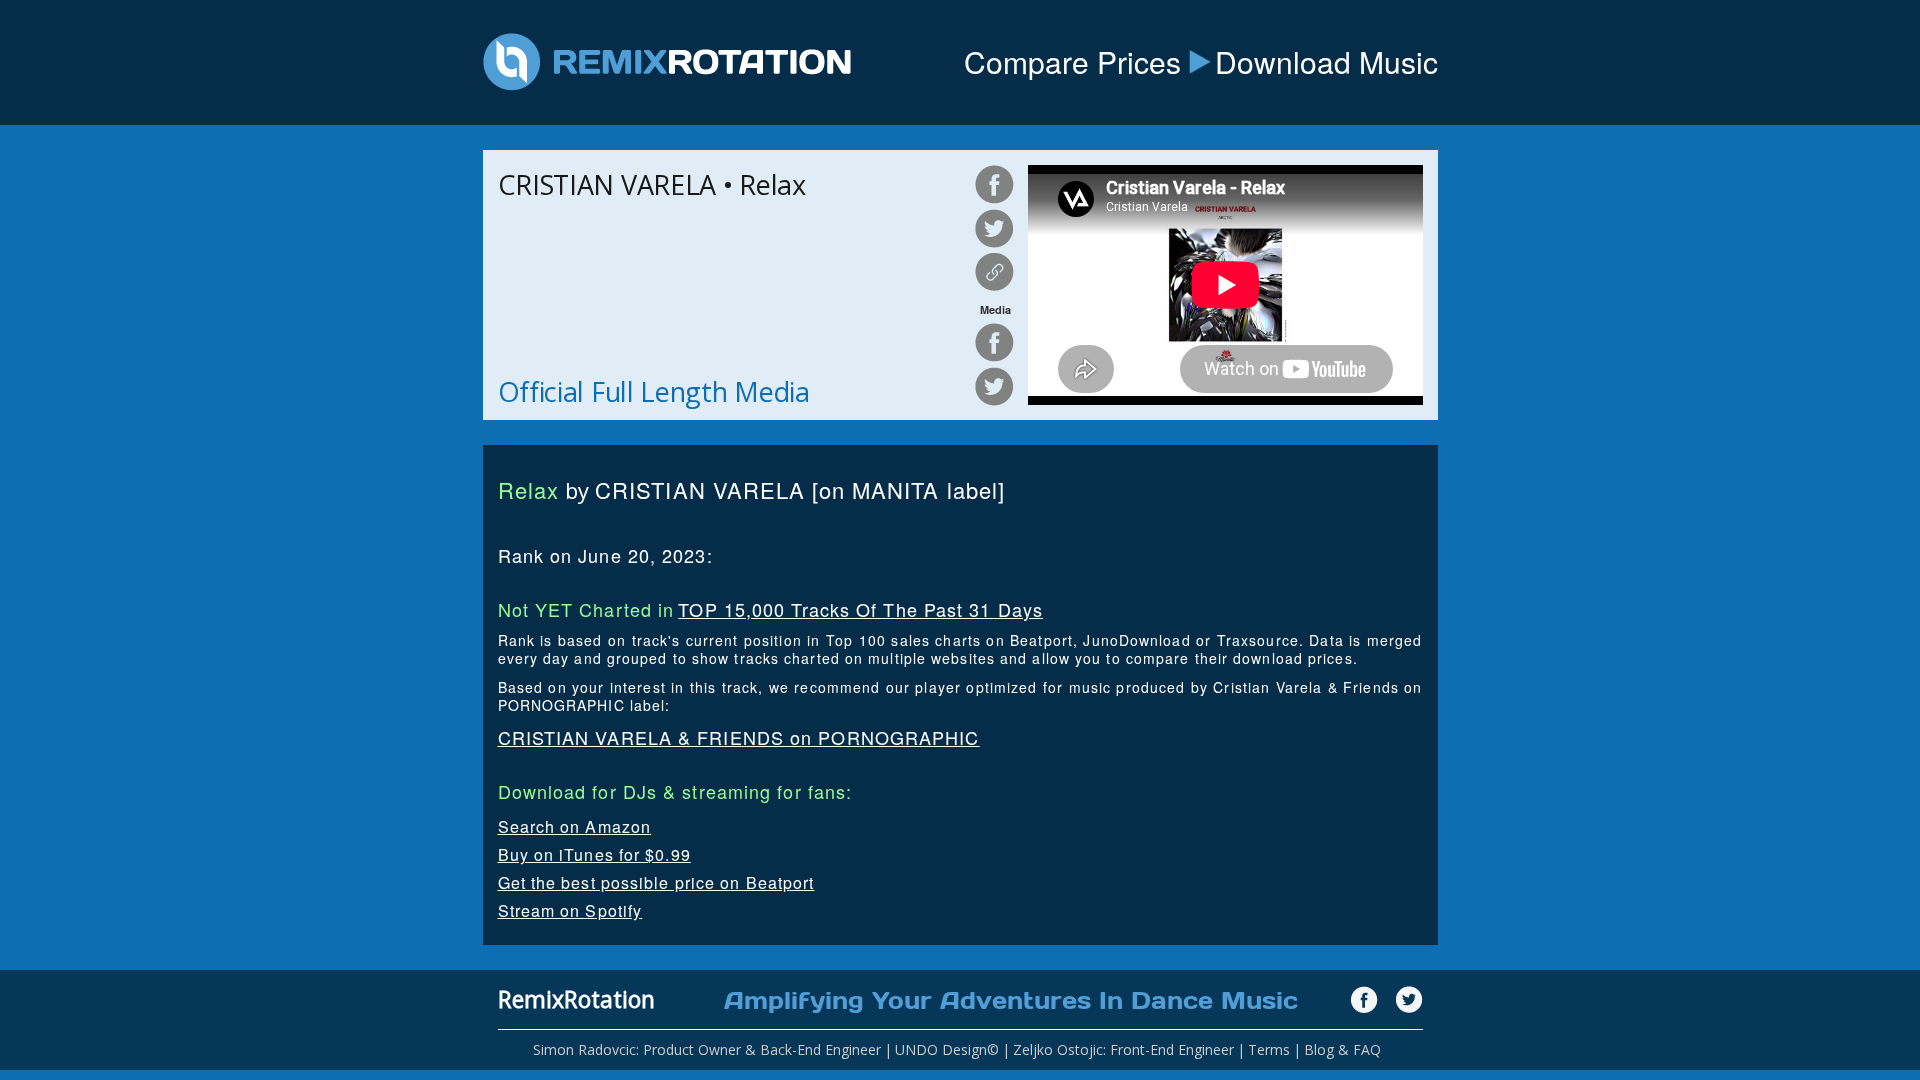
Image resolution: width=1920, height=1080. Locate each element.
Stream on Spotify (570, 910)
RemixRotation (576, 999)
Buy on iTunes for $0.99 (594, 854)
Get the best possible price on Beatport (656, 882)
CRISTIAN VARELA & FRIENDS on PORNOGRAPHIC (739, 737)
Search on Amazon (575, 826)
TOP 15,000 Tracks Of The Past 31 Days (860, 609)
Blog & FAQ (1342, 1049)
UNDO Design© (947, 1049)
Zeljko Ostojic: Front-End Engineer (1123, 1049)
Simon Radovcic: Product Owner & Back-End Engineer (707, 1049)
